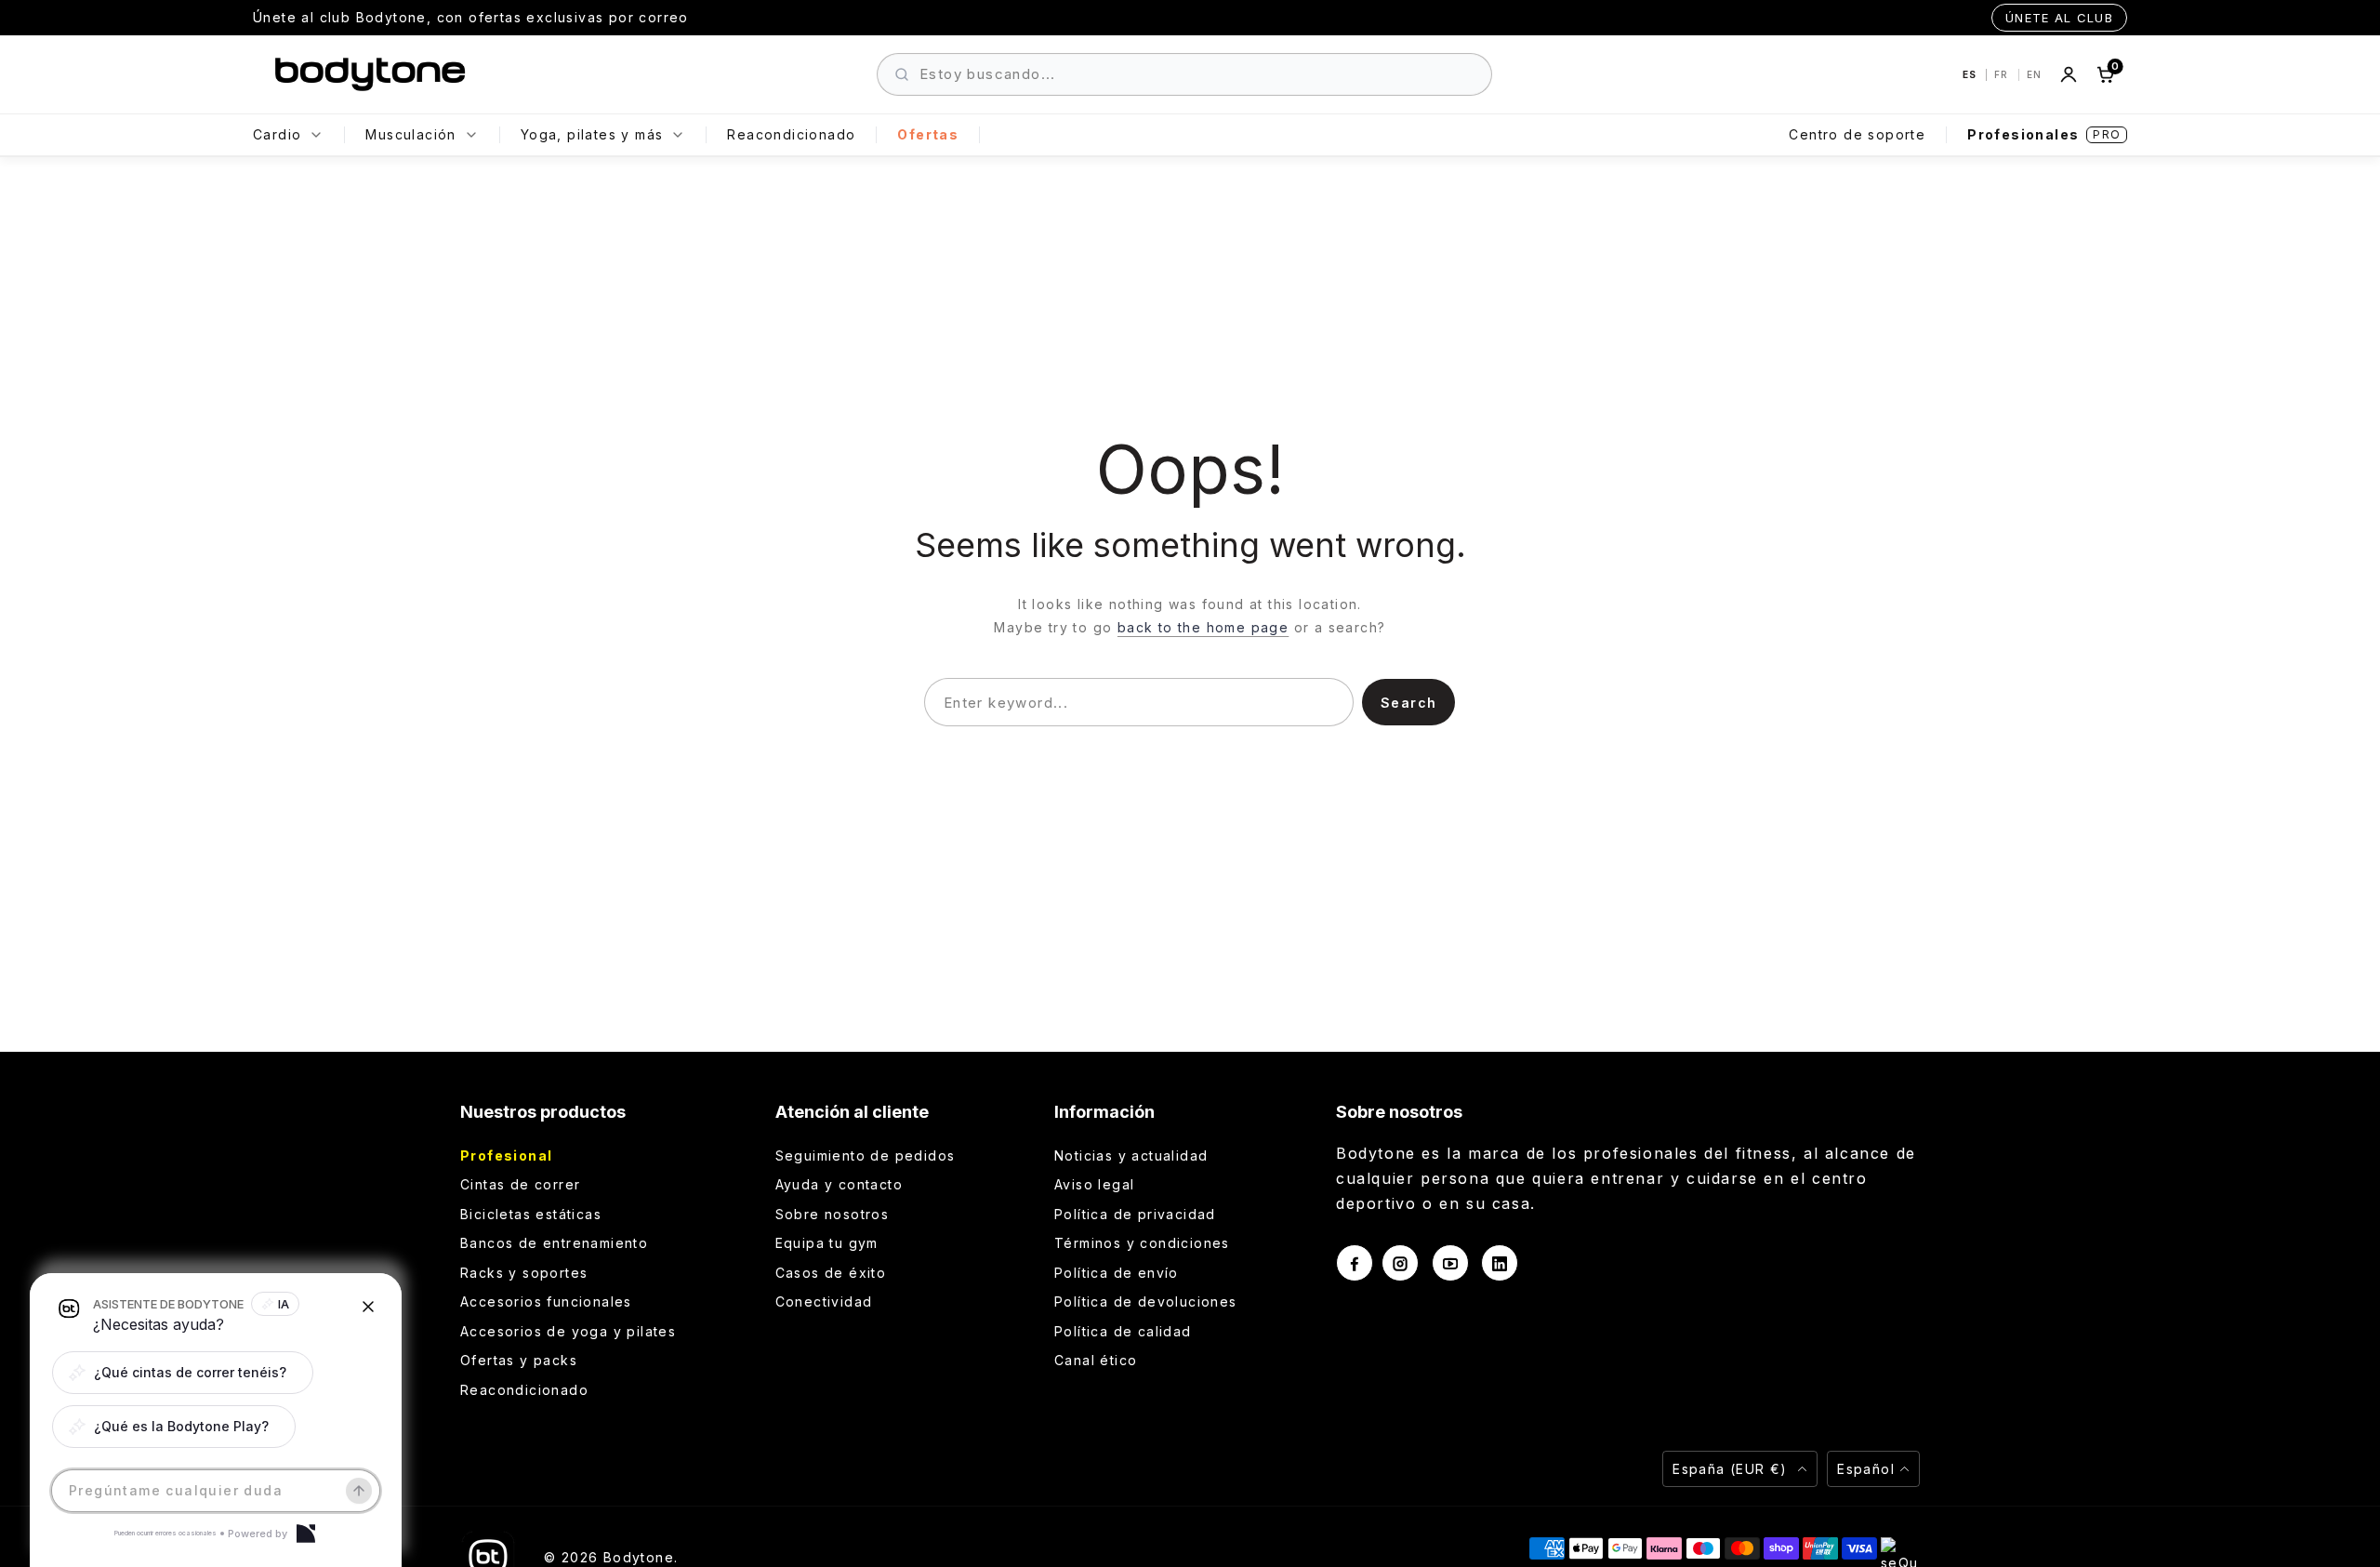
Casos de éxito (831, 1273)
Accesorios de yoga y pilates (568, 1331)
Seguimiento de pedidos (866, 1155)
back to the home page (1203, 627)
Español (1866, 1469)
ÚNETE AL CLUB (2059, 18)
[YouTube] (1450, 1263)
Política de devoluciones (1146, 1301)
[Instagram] (1400, 1263)
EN (2034, 74)
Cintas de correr (520, 1184)
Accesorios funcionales (546, 1301)
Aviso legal (1094, 1184)
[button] (183, 1373)
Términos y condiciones (1142, 1243)
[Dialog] (306, 1534)
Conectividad (824, 1301)
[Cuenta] (2069, 74)
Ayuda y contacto (839, 1184)
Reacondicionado (524, 1390)
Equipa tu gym (827, 1243)
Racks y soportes (524, 1273)
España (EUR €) (1732, 1469)
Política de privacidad (1135, 1214)
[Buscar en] (902, 74)
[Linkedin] (1500, 1263)
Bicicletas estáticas (531, 1214)
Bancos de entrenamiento (554, 1243)
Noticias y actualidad (1131, 1155)
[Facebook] (1355, 1263)
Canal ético (1096, 1360)
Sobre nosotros (833, 1214)
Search (1408, 703)
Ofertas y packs (519, 1360)
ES (1971, 74)
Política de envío (1117, 1273)
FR (2003, 74)
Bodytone (639, 1557)
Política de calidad (1123, 1331)
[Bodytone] (370, 74)
